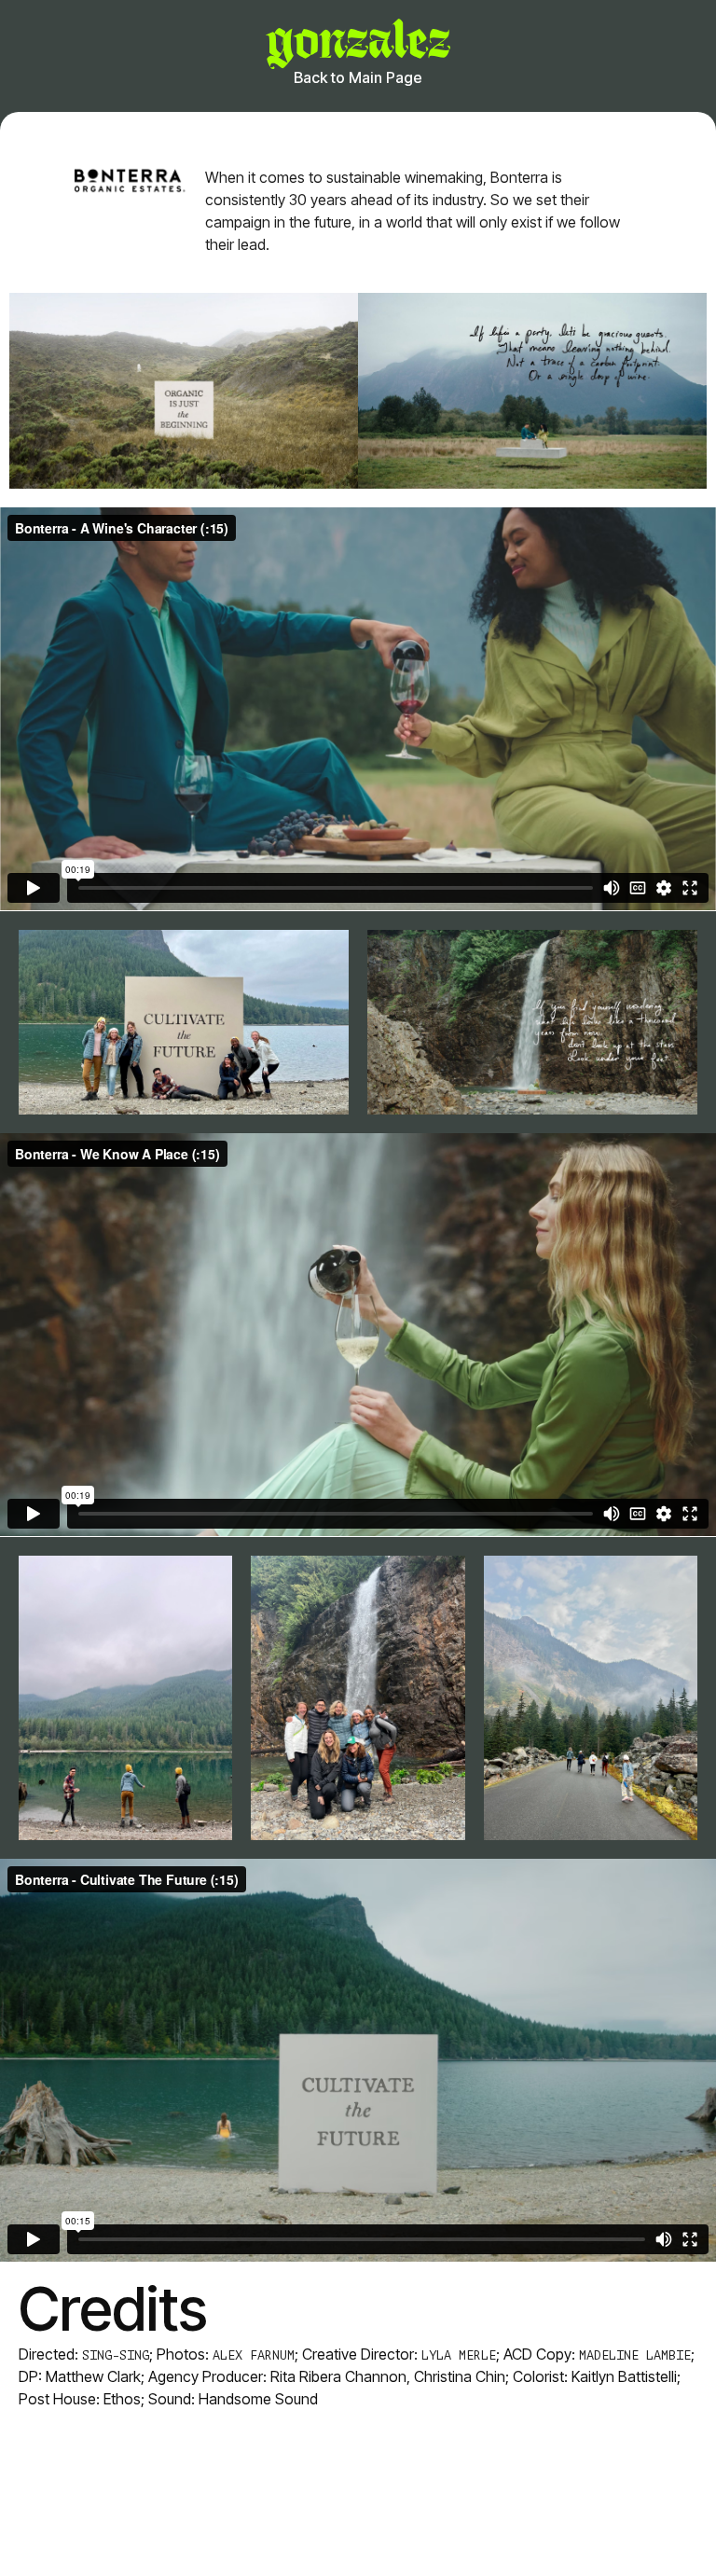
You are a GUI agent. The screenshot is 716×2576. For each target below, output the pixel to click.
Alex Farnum (254, 2355)
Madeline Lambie (635, 2355)
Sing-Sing (116, 2355)
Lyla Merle (459, 2355)
